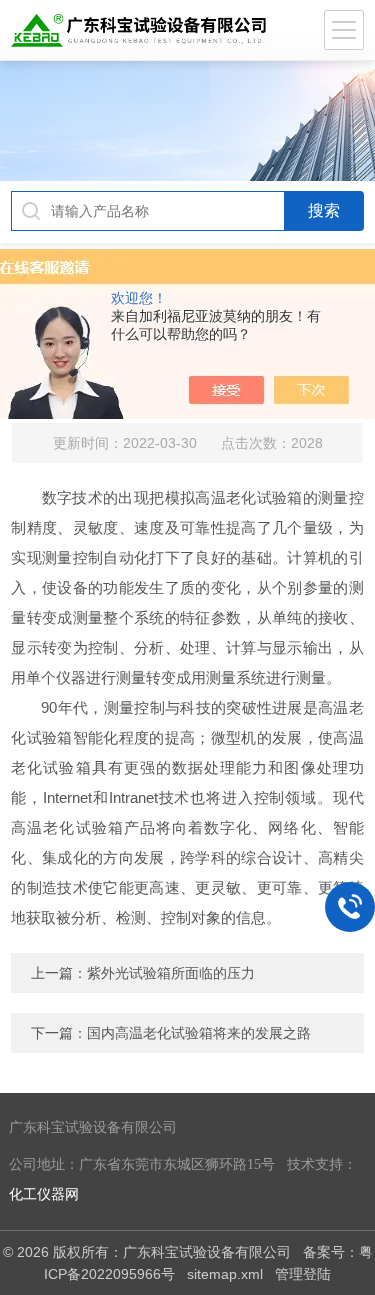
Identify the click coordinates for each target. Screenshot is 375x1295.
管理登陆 (303, 1274)
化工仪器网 (44, 1194)
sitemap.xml (225, 1274)
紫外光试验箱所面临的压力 (171, 973)
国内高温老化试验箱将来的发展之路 (199, 1033)
